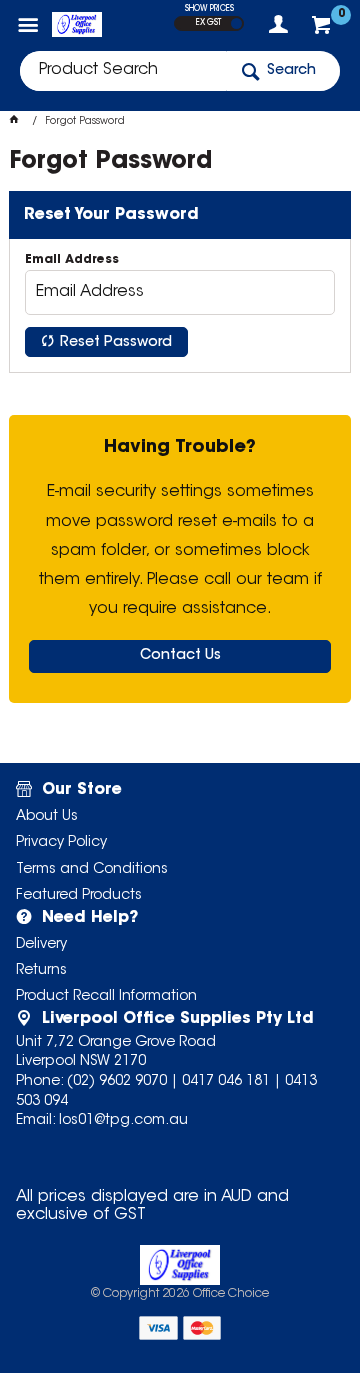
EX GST (208, 23)
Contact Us (180, 656)
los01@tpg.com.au (123, 1121)
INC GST (236, 23)
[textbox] (123, 71)
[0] (323, 30)
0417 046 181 (226, 1082)
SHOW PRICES (209, 9)
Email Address (72, 260)
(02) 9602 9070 (117, 1082)
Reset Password (116, 343)
